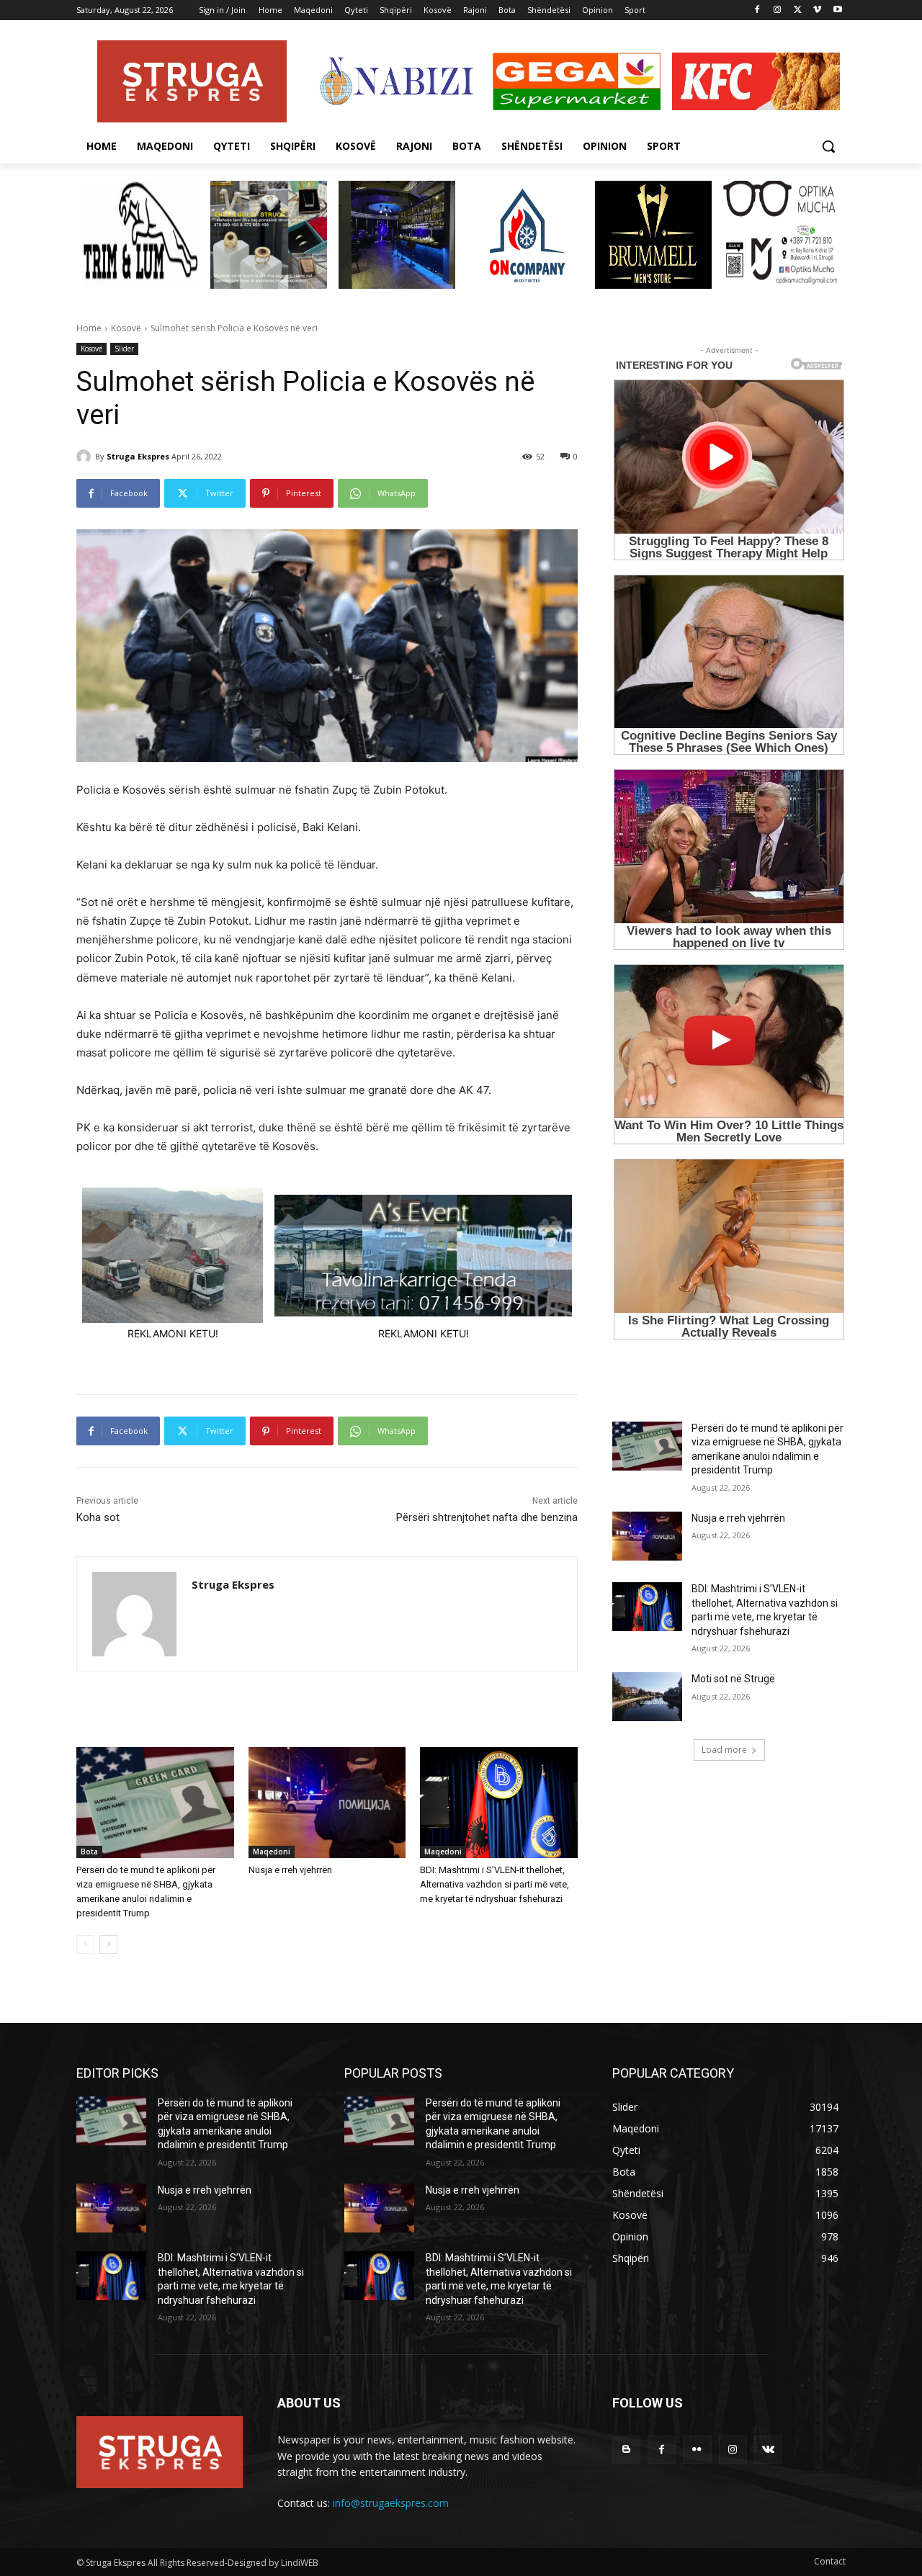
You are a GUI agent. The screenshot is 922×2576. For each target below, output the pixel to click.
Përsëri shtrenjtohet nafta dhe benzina (487, 1517)
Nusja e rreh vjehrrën (290, 1870)
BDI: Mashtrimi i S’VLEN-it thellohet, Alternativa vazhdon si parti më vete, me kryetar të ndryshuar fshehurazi (494, 1884)
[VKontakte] (768, 2450)
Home (89, 328)
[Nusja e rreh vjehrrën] (327, 1802)
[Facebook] (757, 10)
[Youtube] (837, 10)
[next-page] (108, 1944)
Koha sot (98, 1517)
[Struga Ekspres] (86, 457)
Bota (89, 1852)
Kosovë (126, 328)
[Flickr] (697, 2450)
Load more (724, 1750)
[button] (828, 146)
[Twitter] (798, 10)
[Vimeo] (817, 10)
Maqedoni (272, 1852)
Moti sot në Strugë (733, 1679)
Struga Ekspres (138, 456)
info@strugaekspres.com (391, 2503)
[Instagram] (778, 10)
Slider (124, 349)
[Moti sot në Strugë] (647, 1697)
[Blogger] (626, 2450)
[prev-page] (85, 1944)
